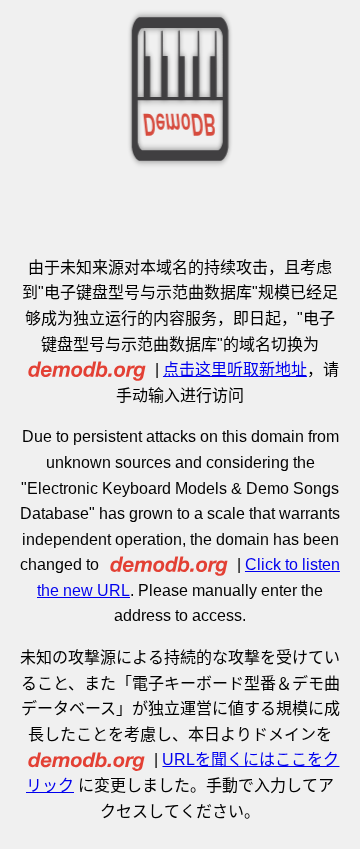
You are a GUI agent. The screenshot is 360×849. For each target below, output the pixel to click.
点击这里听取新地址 (235, 369)
